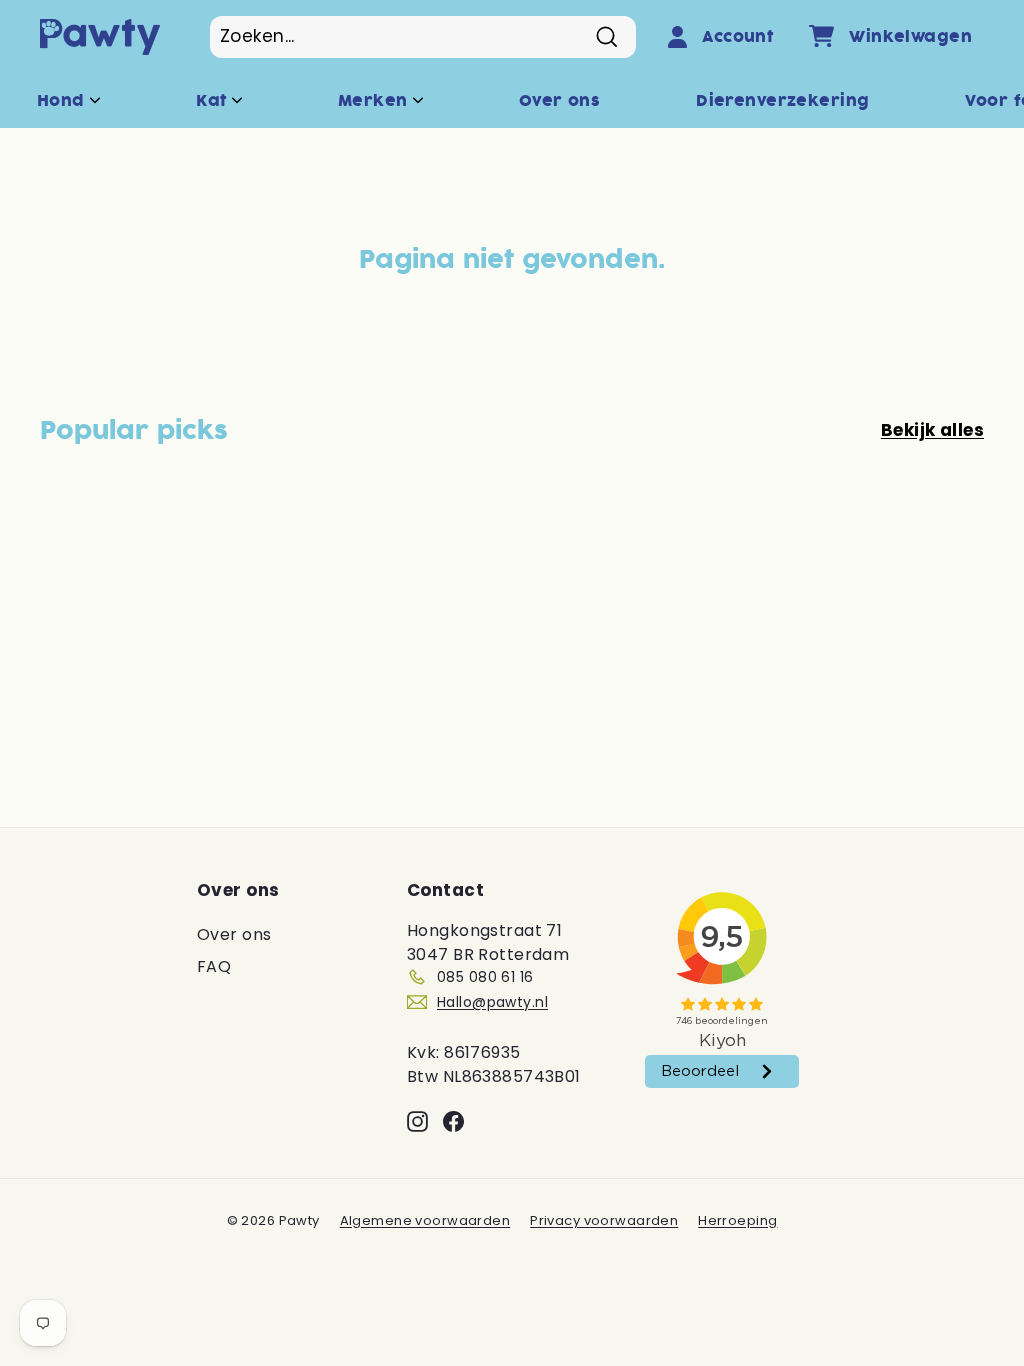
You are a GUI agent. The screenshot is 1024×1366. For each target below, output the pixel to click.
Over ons (559, 101)
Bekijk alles (932, 430)
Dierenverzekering (782, 101)
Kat (214, 101)
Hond (63, 101)
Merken (375, 101)
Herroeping (737, 1220)
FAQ (214, 966)
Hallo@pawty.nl (492, 1002)
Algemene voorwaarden (425, 1220)
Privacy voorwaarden (604, 1220)
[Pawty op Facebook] (453, 1121)
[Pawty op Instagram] (417, 1121)
